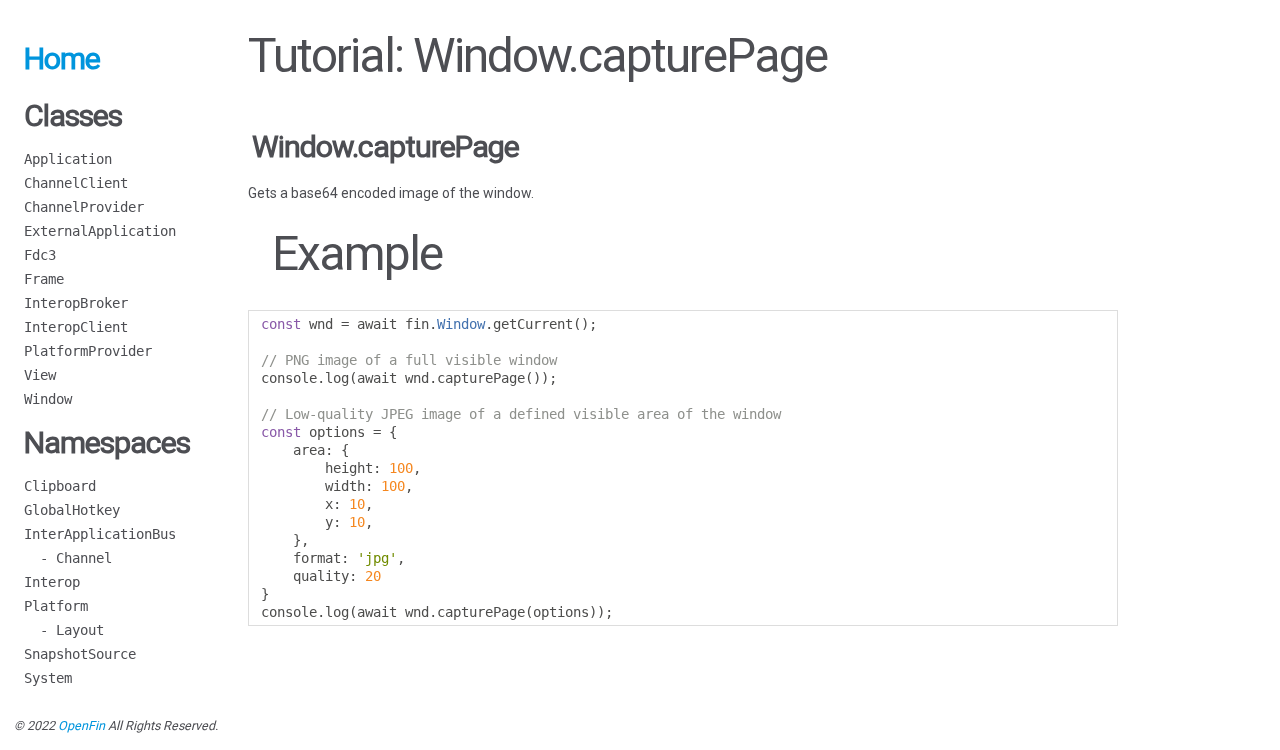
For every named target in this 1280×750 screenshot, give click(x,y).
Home (62, 58)
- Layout (64, 630)
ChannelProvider (84, 207)
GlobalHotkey (72, 510)
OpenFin (81, 725)
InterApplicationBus (100, 534)
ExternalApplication (100, 231)
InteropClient (76, 327)
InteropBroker (76, 303)
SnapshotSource (80, 654)
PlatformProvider (88, 351)
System (48, 678)
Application (68, 159)
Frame (44, 279)
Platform (56, 606)
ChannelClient (76, 183)
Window (48, 399)
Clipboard (60, 486)
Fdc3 (40, 255)
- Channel (68, 558)
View (40, 375)
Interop (52, 582)
